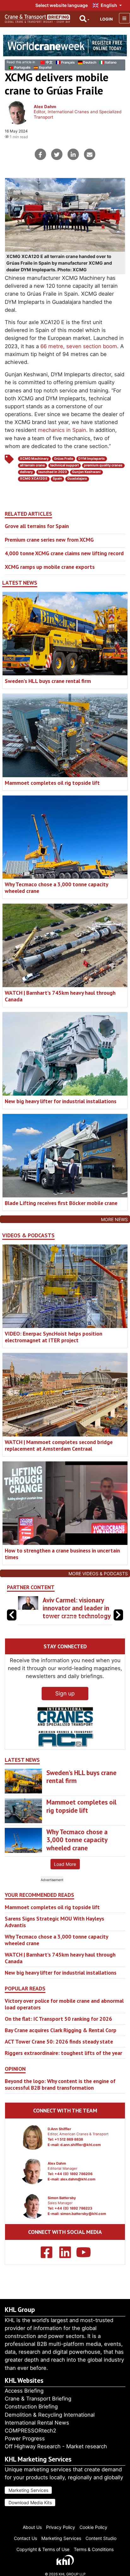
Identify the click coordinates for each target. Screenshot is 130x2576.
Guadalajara (77, 479)
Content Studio (101, 2538)
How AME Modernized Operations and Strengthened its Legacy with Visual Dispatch (73, 1616)
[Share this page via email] (90, 154)
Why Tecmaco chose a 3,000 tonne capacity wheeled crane (56, 888)
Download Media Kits (30, 2502)
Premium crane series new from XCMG (49, 540)
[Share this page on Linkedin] (73, 154)
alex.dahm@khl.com (78, 2195)
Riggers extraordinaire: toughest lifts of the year (63, 2069)
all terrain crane (32, 465)
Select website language (62, 5)
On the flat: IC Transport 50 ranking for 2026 (58, 2035)
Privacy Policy (61, 2527)
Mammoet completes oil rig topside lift (52, 783)
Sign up (65, 1709)
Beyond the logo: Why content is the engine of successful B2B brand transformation (60, 2100)
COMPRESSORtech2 (30, 2431)
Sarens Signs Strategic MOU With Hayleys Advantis (54, 1938)
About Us (32, 2527)
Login (106, 19)
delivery (26, 472)
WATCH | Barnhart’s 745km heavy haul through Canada (60, 996)
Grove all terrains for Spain (37, 526)
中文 (49, 62)
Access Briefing (24, 2391)
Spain (57, 479)
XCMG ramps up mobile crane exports (50, 567)
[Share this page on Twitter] (57, 154)
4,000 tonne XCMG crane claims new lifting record (64, 553)
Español (45, 68)
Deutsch (90, 62)
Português (22, 68)
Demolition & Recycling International (50, 2415)
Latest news (20, 583)
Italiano (111, 62)
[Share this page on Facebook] (40, 154)
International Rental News (37, 2423)
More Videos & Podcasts (98, 1574)
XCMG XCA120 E (34, 479)
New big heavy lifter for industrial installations (61, 1101)
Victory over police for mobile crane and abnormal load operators (64, 2020)
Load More (65, 1880)
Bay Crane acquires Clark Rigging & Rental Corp (61, 2046)
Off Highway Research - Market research (56, 2446)
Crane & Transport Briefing (38, 2399)
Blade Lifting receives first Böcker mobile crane (61, 1203)
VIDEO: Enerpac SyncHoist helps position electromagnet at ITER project (53, 1337)
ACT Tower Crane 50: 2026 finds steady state (59, 2058)
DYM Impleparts (92, 459)
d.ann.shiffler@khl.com (80, 2161)
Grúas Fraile (64, 459)
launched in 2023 (53, 472)
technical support (65, 465)
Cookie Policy (93, 2527)
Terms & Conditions (94, 2549)
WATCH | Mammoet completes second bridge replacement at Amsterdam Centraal (59, 1445)
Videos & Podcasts (28, 1235)
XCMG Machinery (34, 459)
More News (114, 1219)
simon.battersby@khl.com (83, 2229)
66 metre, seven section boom (79, 346)
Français (68, 62)
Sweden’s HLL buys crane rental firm (48, 681)
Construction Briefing (31, 2407)
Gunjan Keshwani (86, 472)
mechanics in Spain (62, 430)
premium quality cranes (103, 465)
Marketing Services (28, 2490)
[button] (118, 1623)
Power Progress (25, 2438)
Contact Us (25, 2538)
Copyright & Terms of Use (43, 2549)
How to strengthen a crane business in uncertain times (62, 1554)
